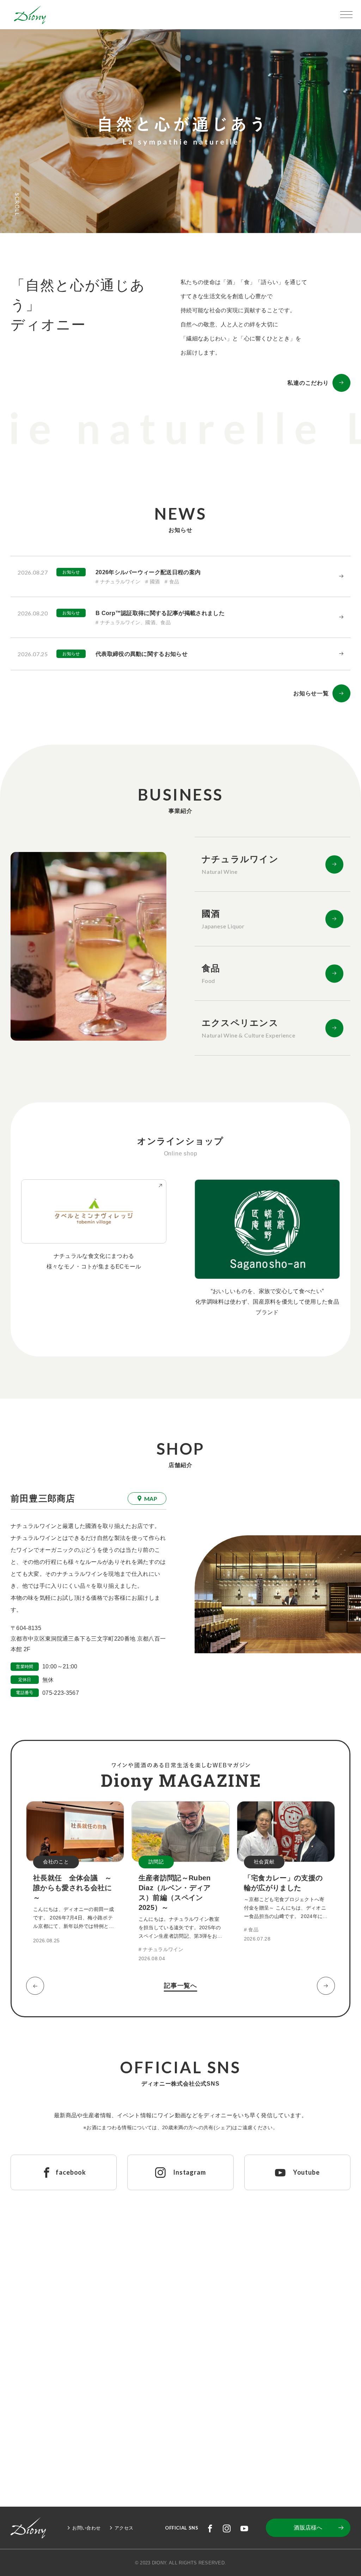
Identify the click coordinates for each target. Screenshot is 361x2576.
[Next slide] (326, 1986)
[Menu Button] (346, 15)
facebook (210, 2528)
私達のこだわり (308, 383)
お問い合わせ (86, 2528)
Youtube (244, 2528)
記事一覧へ (181, 1986)
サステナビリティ (287, 2413)
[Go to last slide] (35, 1986)
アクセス (124, 2528)
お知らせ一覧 (311, 693)
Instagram (227, 2528)
